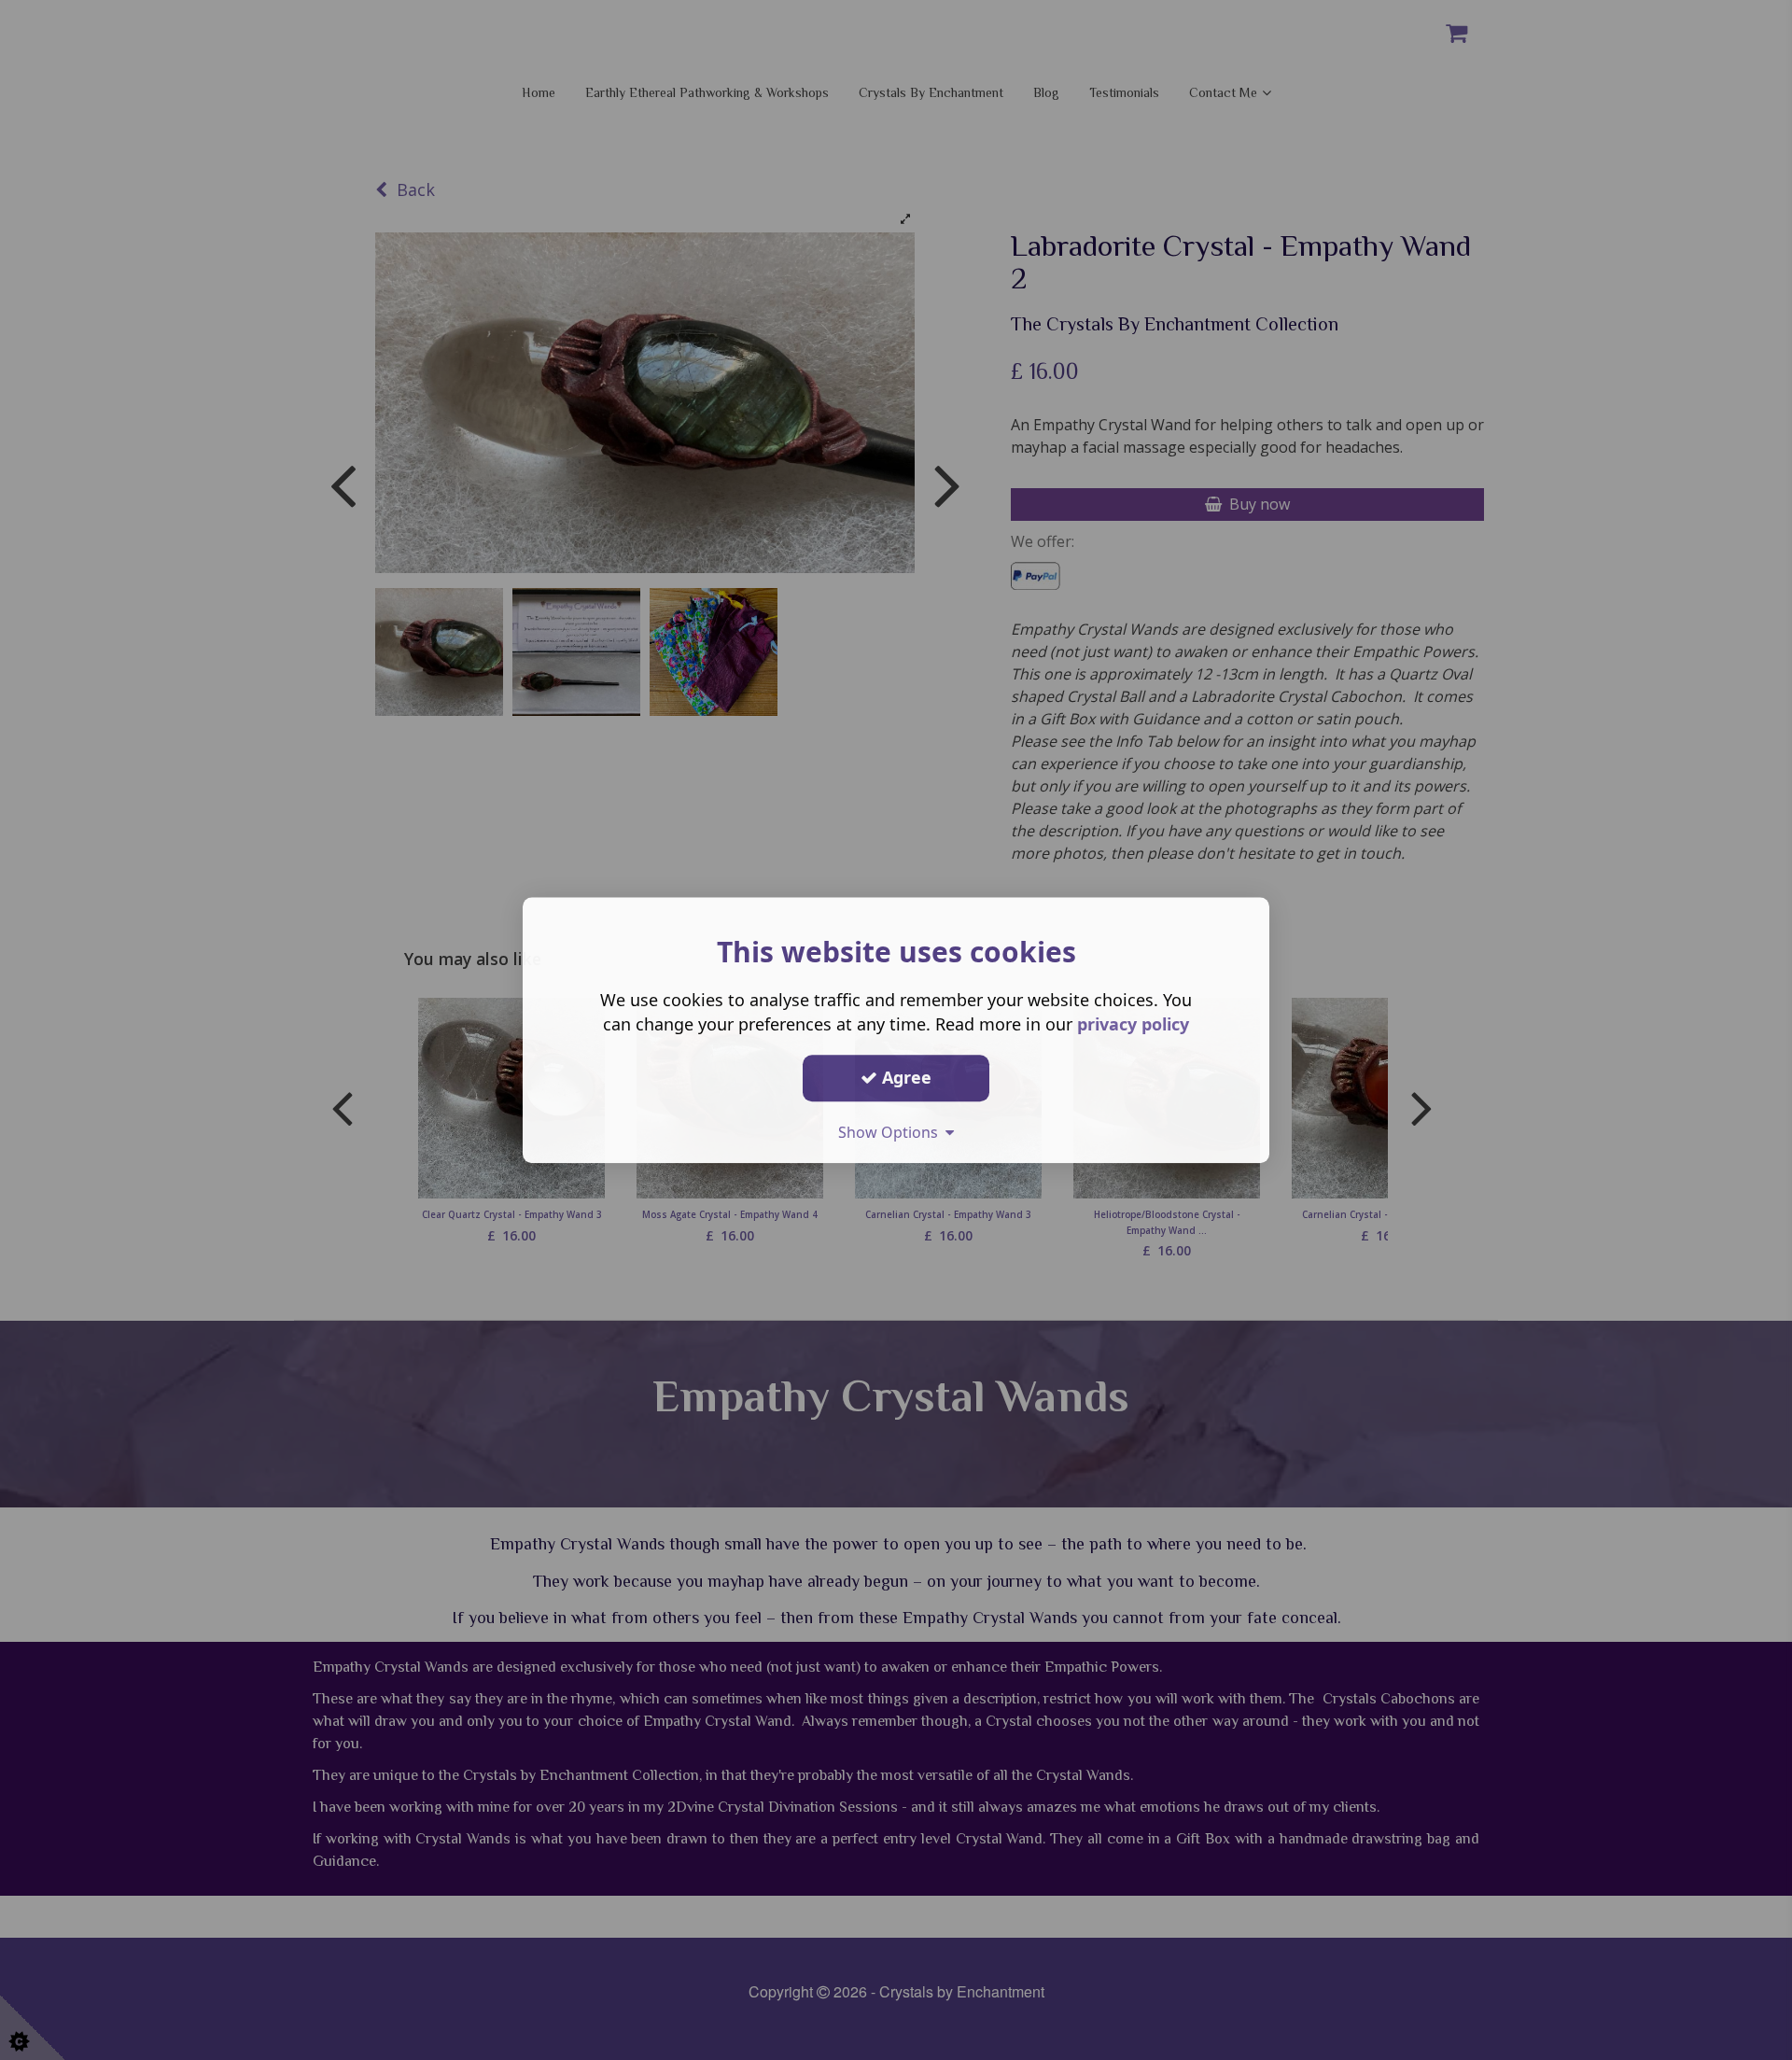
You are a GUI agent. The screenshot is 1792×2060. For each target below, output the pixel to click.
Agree (904, 1077)
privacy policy (1133, 1024)
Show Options (892, 1132)
